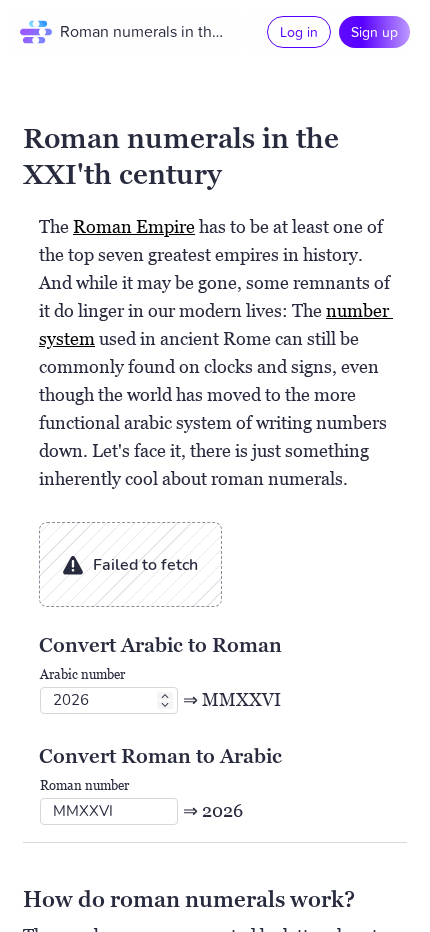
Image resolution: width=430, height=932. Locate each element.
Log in (299, 31)
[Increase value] (165, 696)
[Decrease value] (165, 705)
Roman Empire (134, 226)
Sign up (374, 31)
